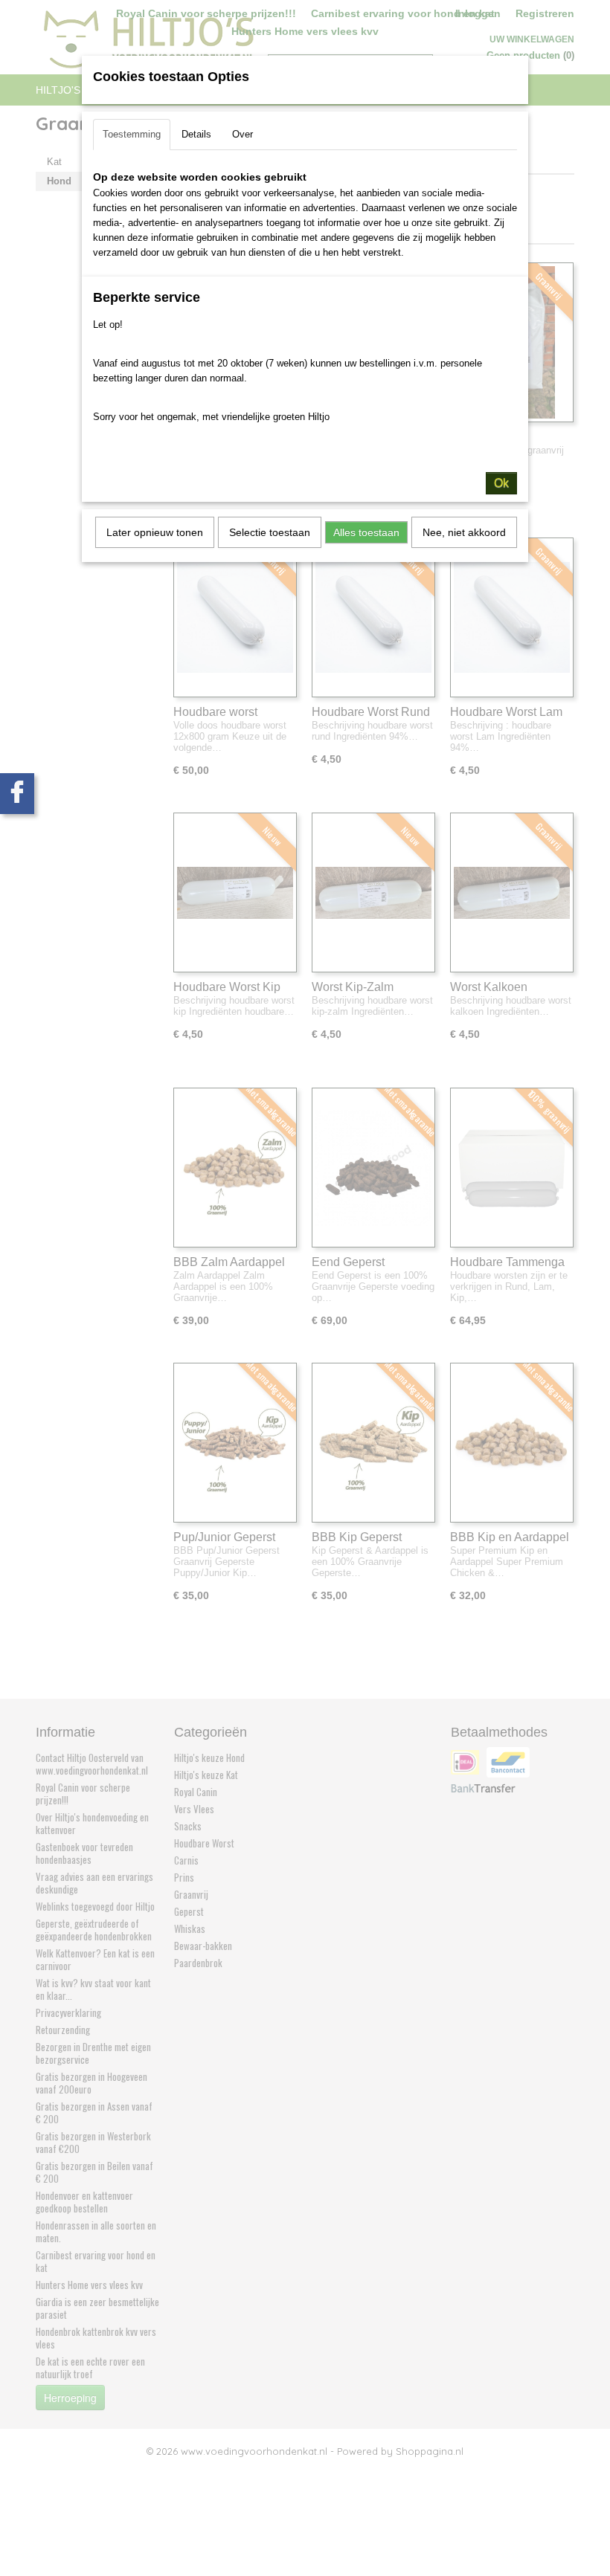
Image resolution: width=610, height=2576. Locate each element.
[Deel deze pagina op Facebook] (17, 794)
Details (196, 134)
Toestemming (132, 134)
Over (243, 134)
